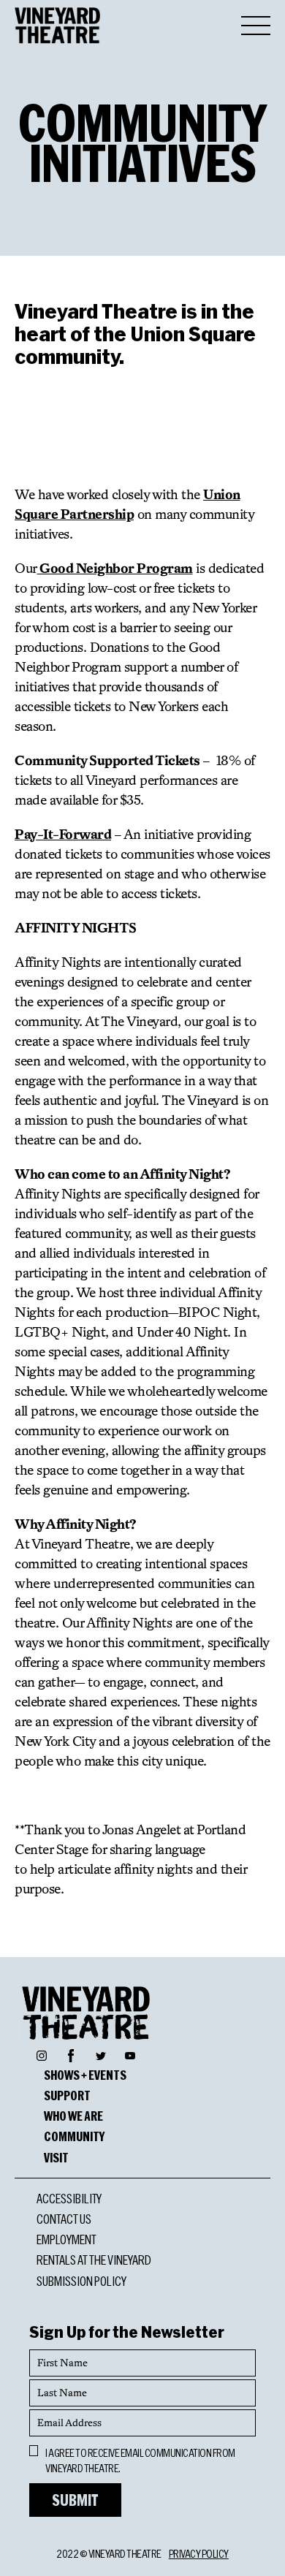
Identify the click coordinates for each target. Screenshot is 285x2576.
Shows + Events (85, 2075)
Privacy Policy (199, 2554)
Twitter (101, 2055)
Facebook (71, 2053)
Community (74, 2136)
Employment (66, 2239)
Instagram (42, 2055)
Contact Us (64, 2219)
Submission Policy (81, 2281)
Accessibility (69, 2198)
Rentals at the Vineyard (94, 2260)
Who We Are (73, 2116)
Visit (56, 2157)
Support (67, 2095)
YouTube (130, 2055)
